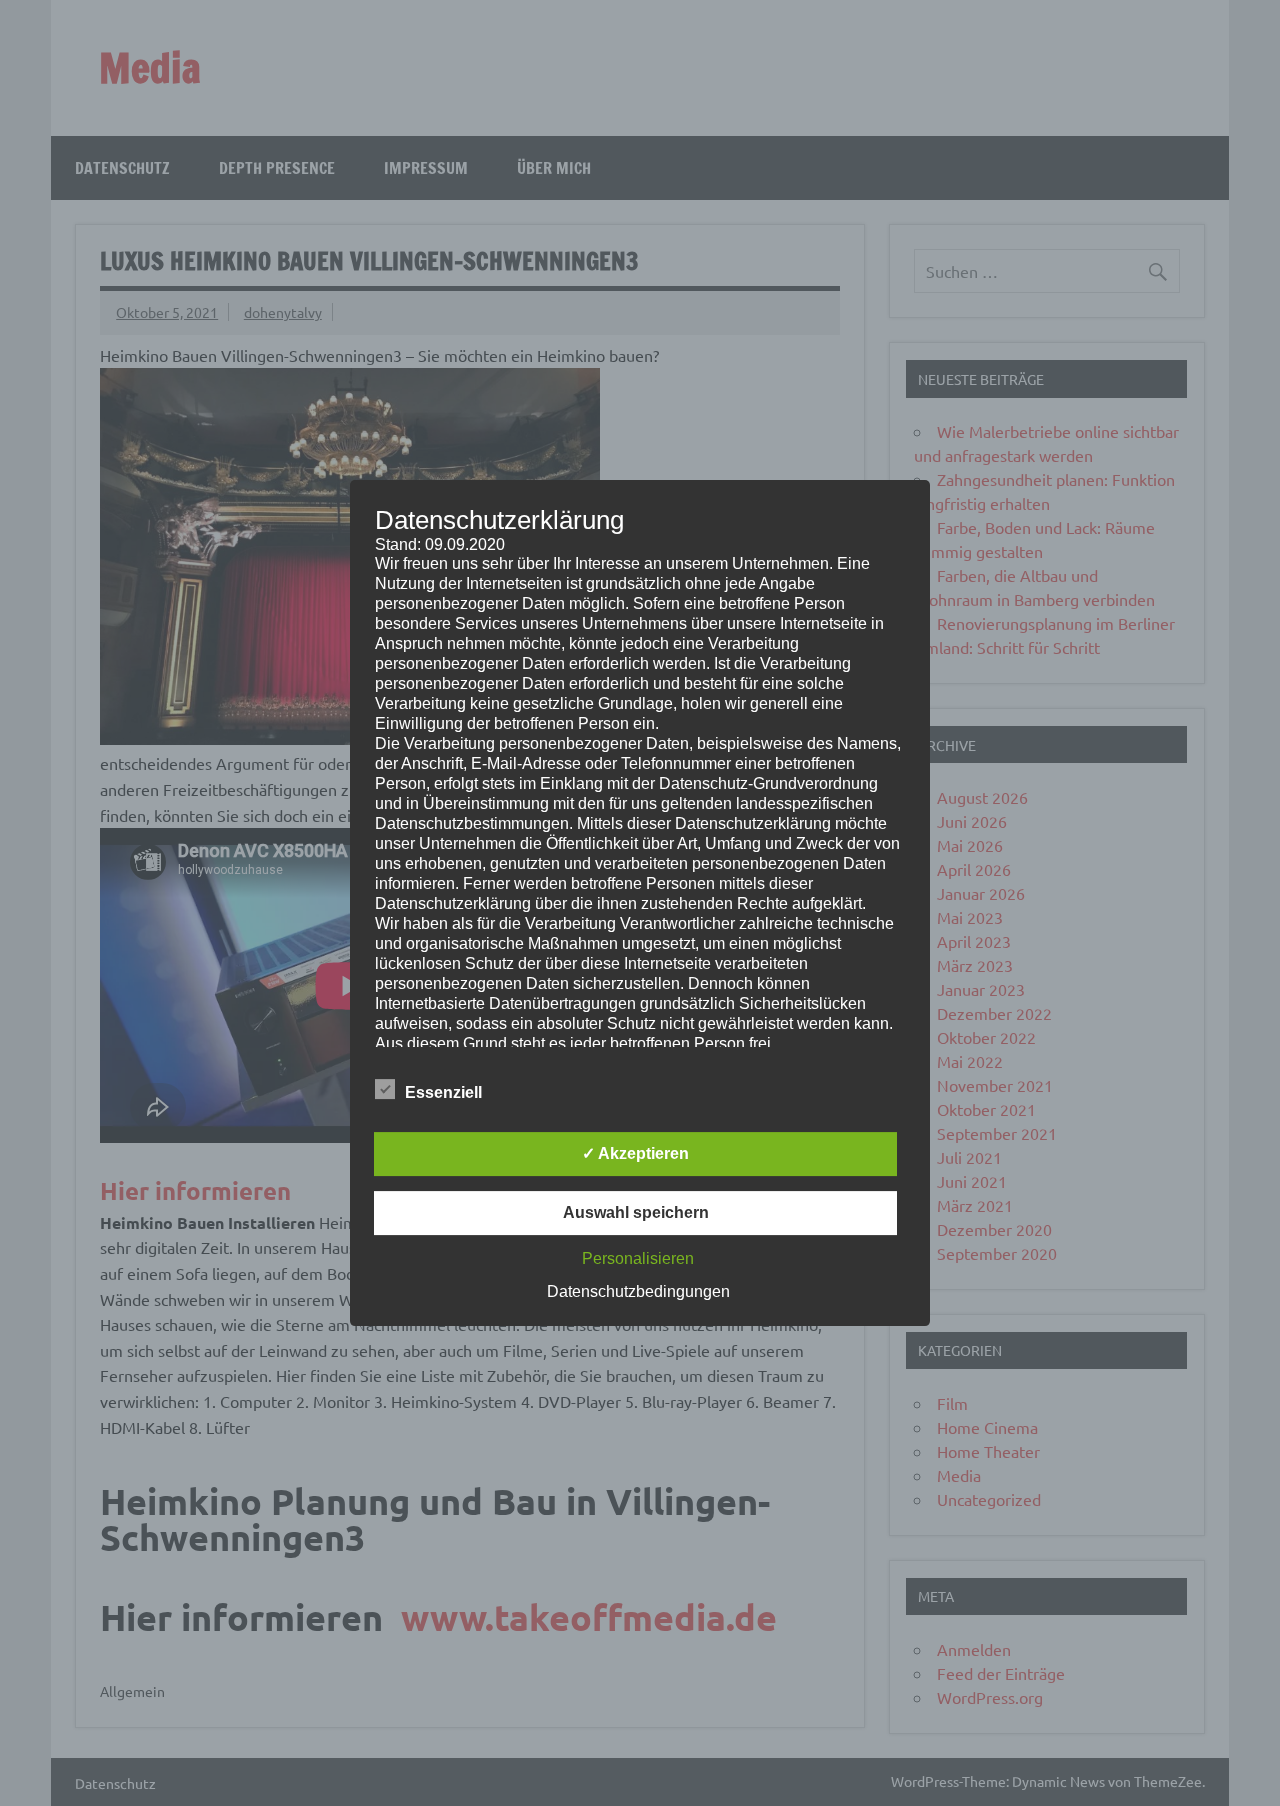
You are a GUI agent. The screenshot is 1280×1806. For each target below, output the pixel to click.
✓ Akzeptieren (635, 1153)
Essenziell (443, 1092)
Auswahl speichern (636, 1212)
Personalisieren (638, 1258)
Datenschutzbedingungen (638, 1291)
